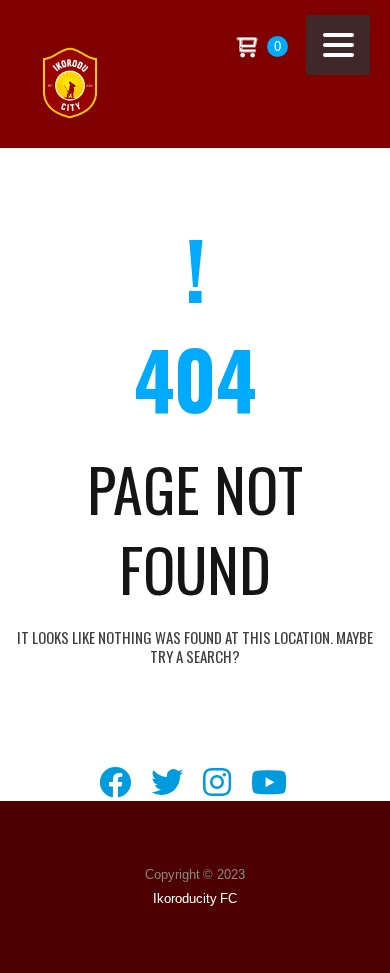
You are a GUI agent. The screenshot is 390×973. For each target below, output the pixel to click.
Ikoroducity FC (195, 898)
